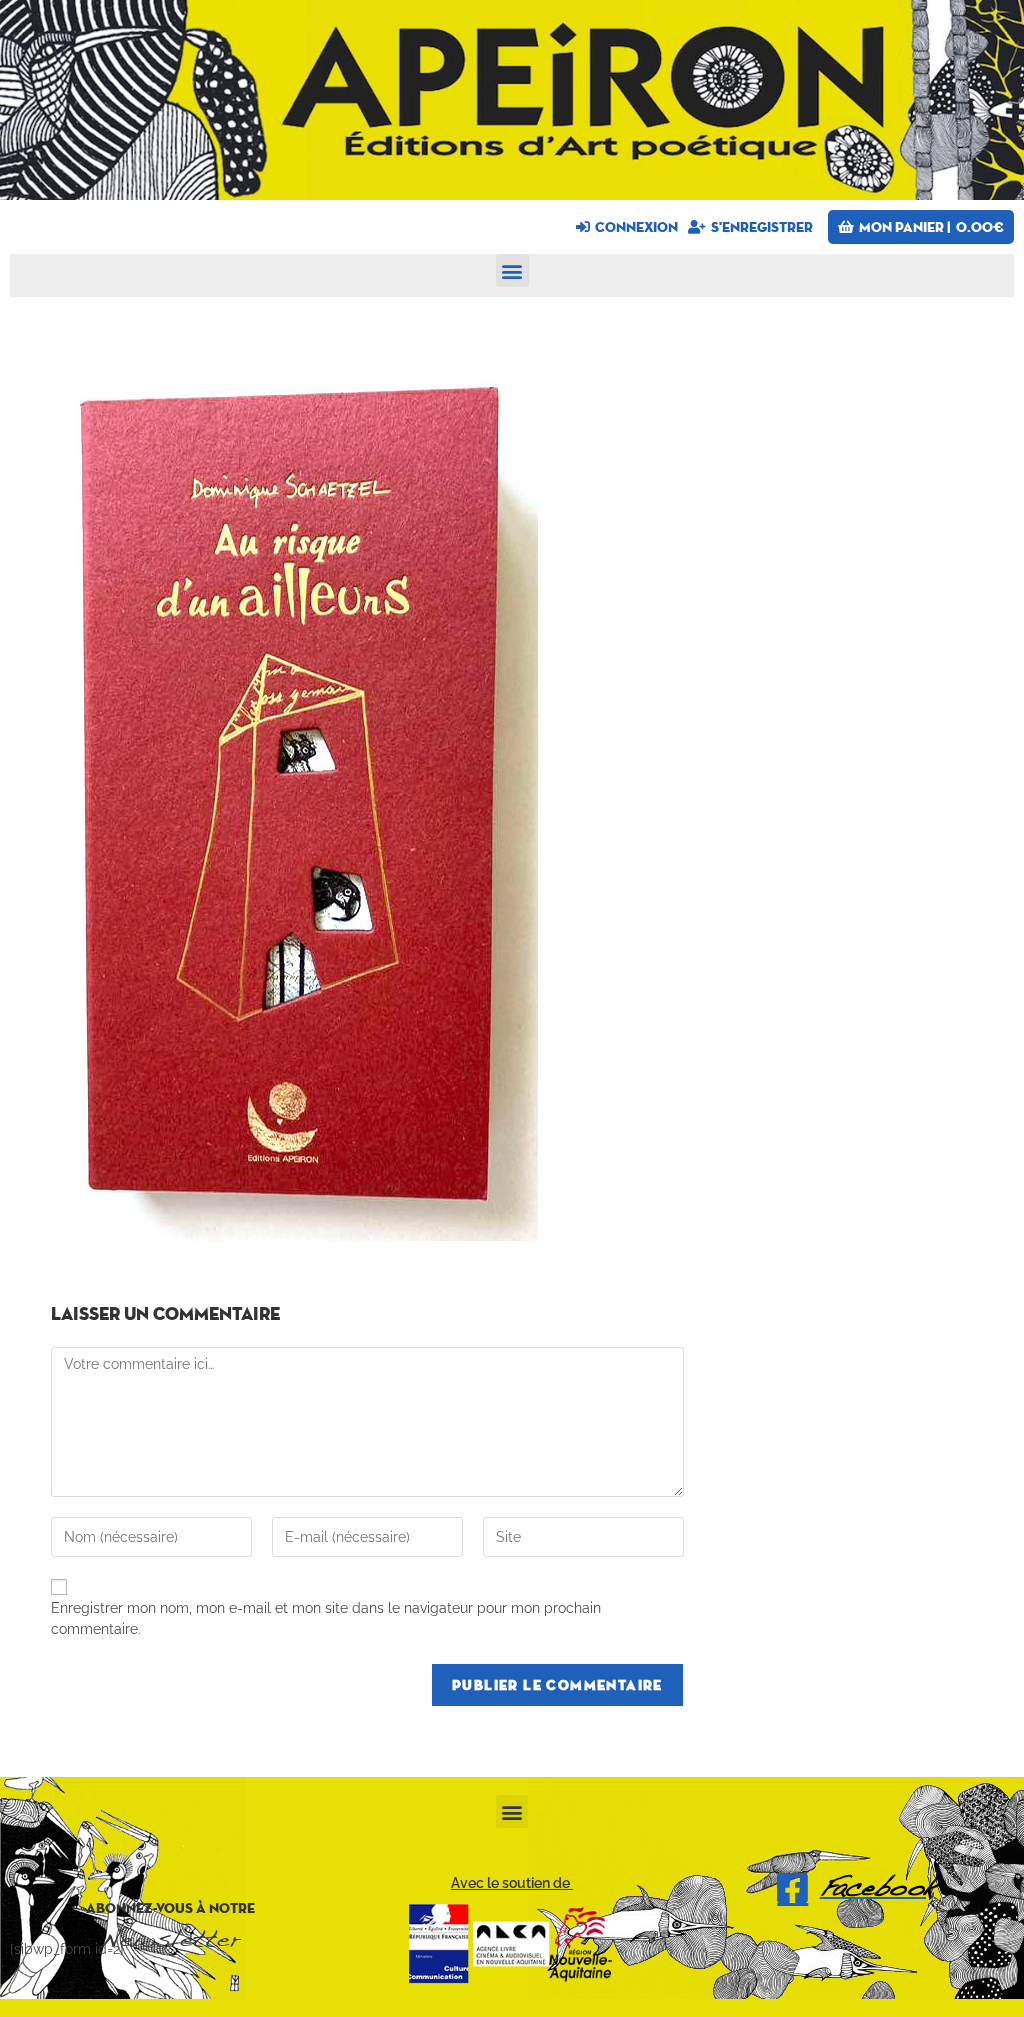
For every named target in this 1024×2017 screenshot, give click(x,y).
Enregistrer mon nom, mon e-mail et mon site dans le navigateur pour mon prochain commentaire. (326, 1618)
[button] (512, 270)
